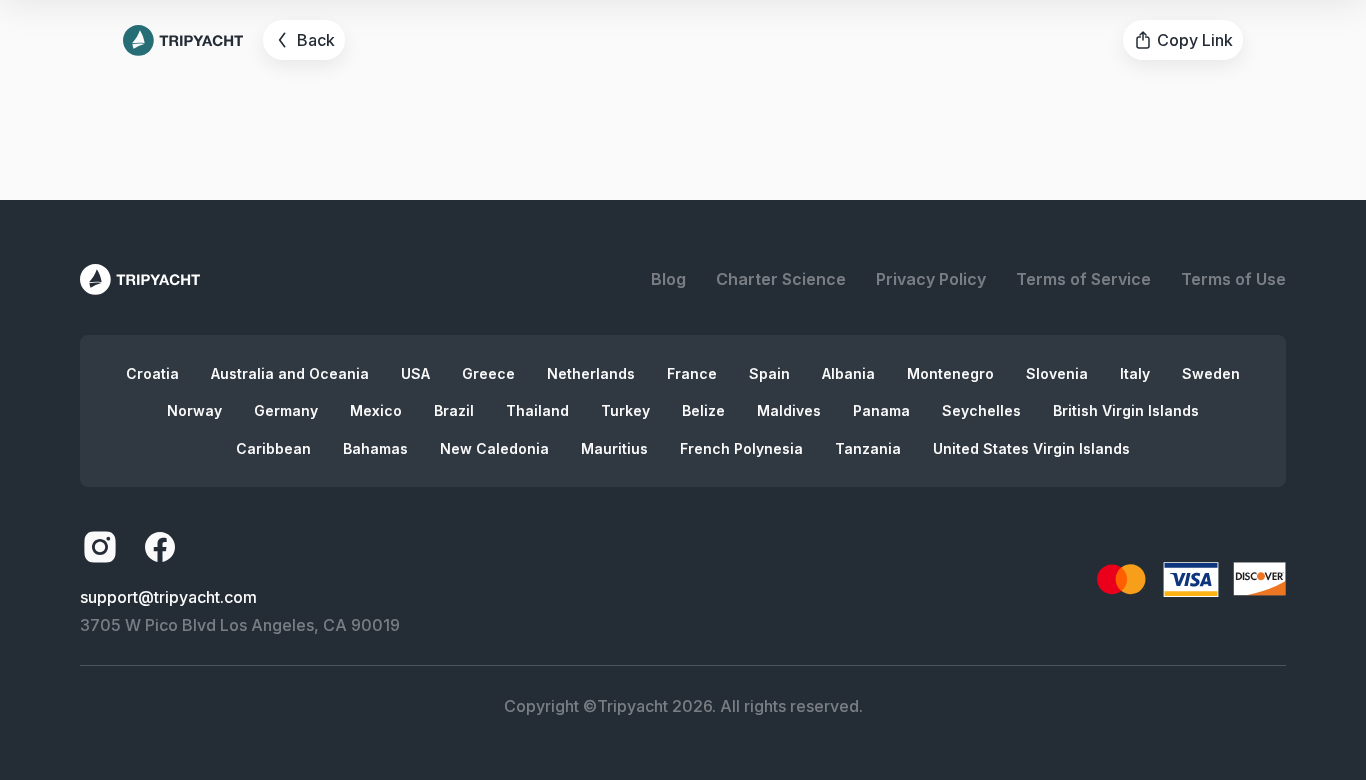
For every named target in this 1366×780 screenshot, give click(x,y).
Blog (668, 279)
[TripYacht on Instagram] (100, 547)
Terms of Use (1233, 279)
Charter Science (781, 279)
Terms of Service (1083, 279)
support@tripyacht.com (168, 597)
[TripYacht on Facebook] (160, 547)
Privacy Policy (931, 279)
